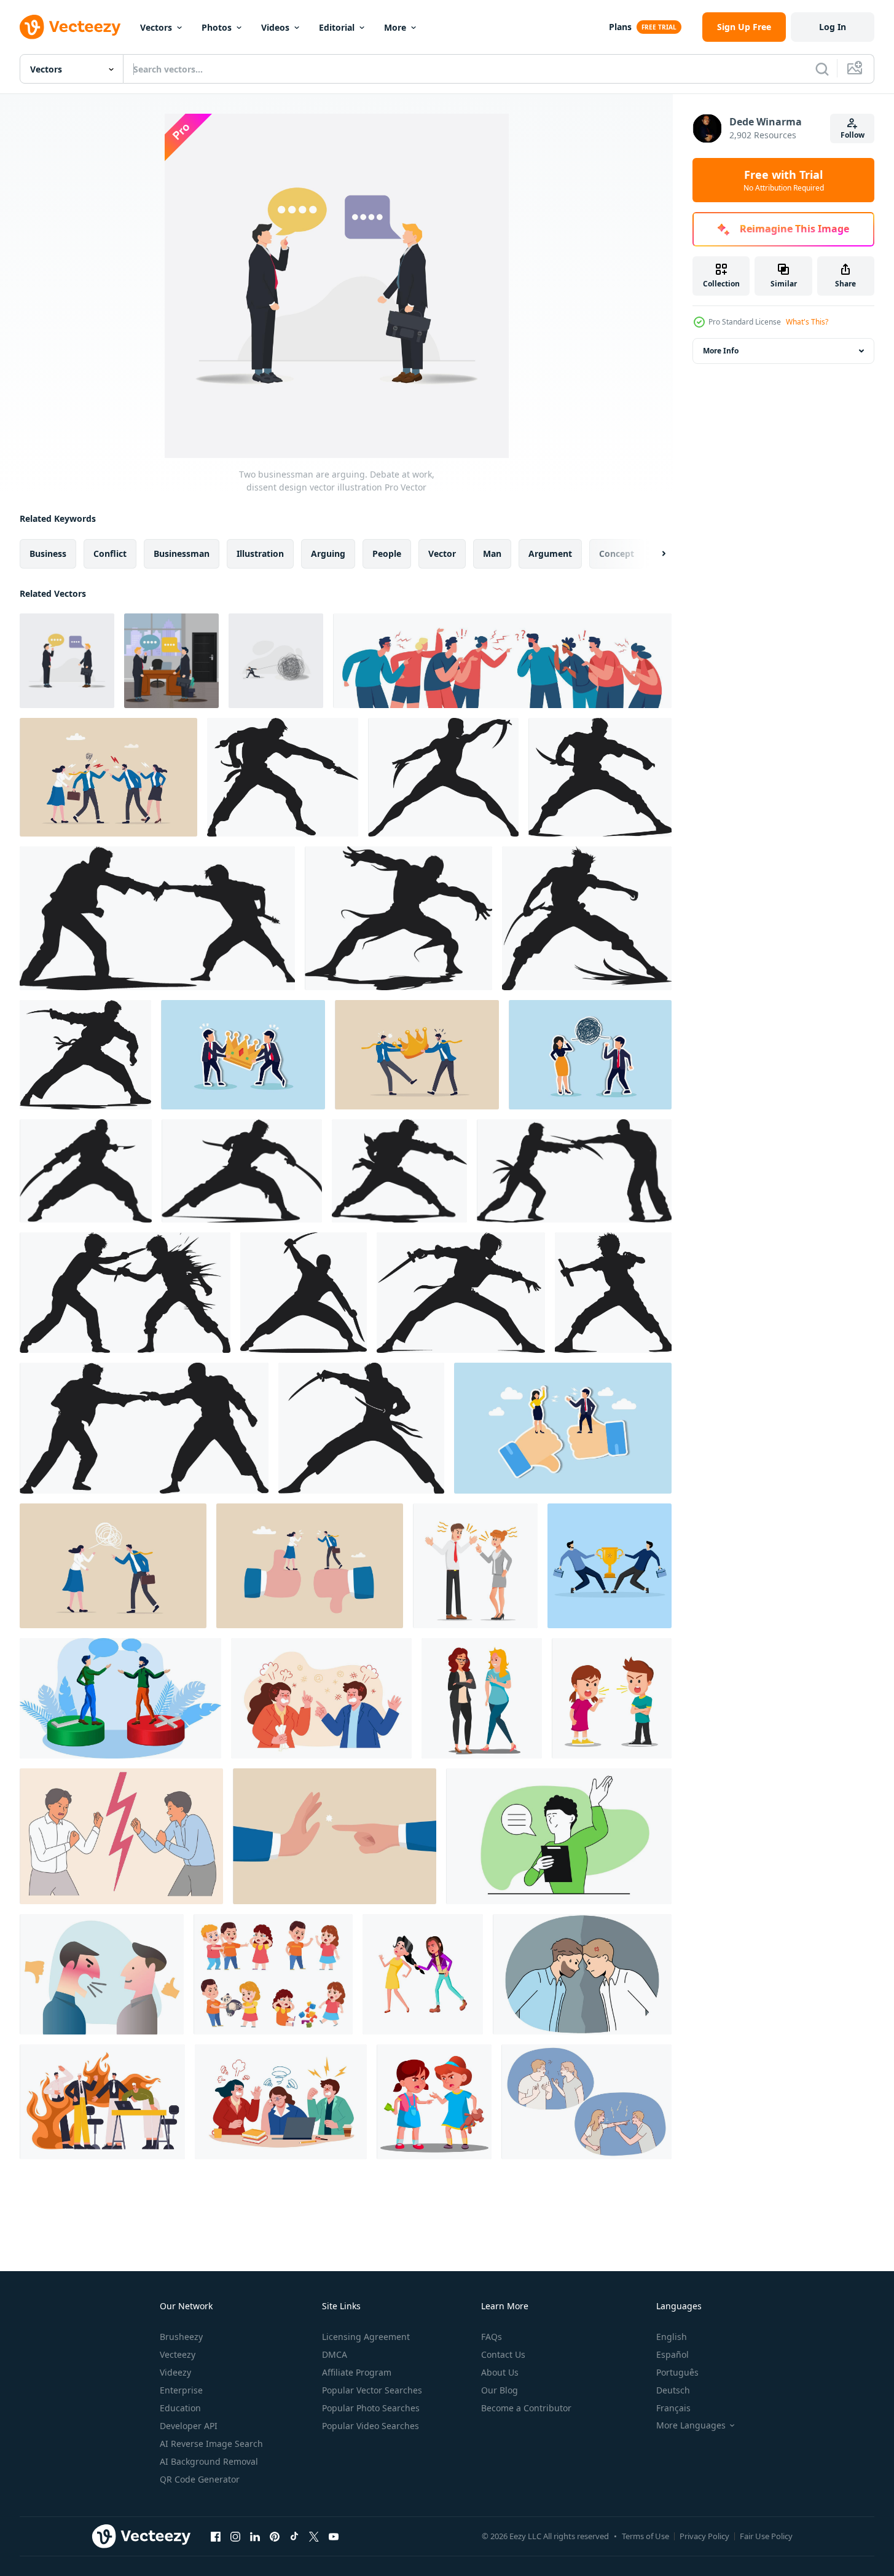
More (395, 27)
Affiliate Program (357, 2372)
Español (672, 2354)
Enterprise (181, 2390)
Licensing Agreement (366, 2337)
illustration (260, 553)
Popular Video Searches (371, 2426)
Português (677, 2372)
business (48, 553)
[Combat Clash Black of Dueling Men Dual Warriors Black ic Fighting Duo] (242, 1171)
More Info (721, 351)
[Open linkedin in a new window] (255, 2536)
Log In (833, 27)
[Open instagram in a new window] (235, 2536)
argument (550, 553)
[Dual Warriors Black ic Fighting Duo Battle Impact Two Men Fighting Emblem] (399, 1171)
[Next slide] (653, 554)
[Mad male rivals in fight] (582, 1974)
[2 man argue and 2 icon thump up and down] (102, 1974)
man (492, 553)
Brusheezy (181, 2337)
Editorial (337, 27)
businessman (182, 553)
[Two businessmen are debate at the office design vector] (171, 661)
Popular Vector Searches (372, 2390)
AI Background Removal (209, 2461)
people (387, 553)
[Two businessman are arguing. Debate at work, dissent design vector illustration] (67, 661)
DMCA (335, 2354)
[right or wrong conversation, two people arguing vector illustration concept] (120, 1698)
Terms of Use (645, 2536)
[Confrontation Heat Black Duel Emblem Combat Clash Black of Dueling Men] (86, 1171)
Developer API (189, 2426)
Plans (620, 27)
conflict (110, 553)
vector (442, 553)
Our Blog (500, 2390)
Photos (217, 27)
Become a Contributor (526, 2408)
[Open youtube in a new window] (334, 2536)
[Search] (822, 69)
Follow (853, 135)
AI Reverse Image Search (211, 2444)
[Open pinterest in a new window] (275, 2536)
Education (180, 2408)
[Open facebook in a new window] (216, 2536)
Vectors (156, 27)
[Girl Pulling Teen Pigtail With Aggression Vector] (423, 1974)
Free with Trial (784, 180)
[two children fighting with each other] (612, 1698)
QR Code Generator (200, 2479)
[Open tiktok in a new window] (294, 2536)
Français (673, 2408)
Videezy (175, 2372)
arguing (328, 553)
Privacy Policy (704, 2536)
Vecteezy (178, 2354)
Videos (275, 27)
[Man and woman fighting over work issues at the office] (475, 1566)
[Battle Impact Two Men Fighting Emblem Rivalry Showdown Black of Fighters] (283, 777)
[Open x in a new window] (314, 2536)
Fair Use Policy (766, 2536)
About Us (500, 2372)
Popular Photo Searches (371, 2408)
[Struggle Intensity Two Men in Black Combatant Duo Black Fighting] (574, 1171)
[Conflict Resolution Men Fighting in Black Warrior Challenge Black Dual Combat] (613, 1293)
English (672, 2337)
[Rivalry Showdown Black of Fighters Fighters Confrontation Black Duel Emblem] (600, 777)
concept (617, 553)
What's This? (807, 322)
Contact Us (503, 2354)
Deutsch (673, 2390)
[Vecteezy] (70, 27)
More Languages (691, 2425)
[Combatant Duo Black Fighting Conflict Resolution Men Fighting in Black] (144, 1428)
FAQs (492, 2337)
